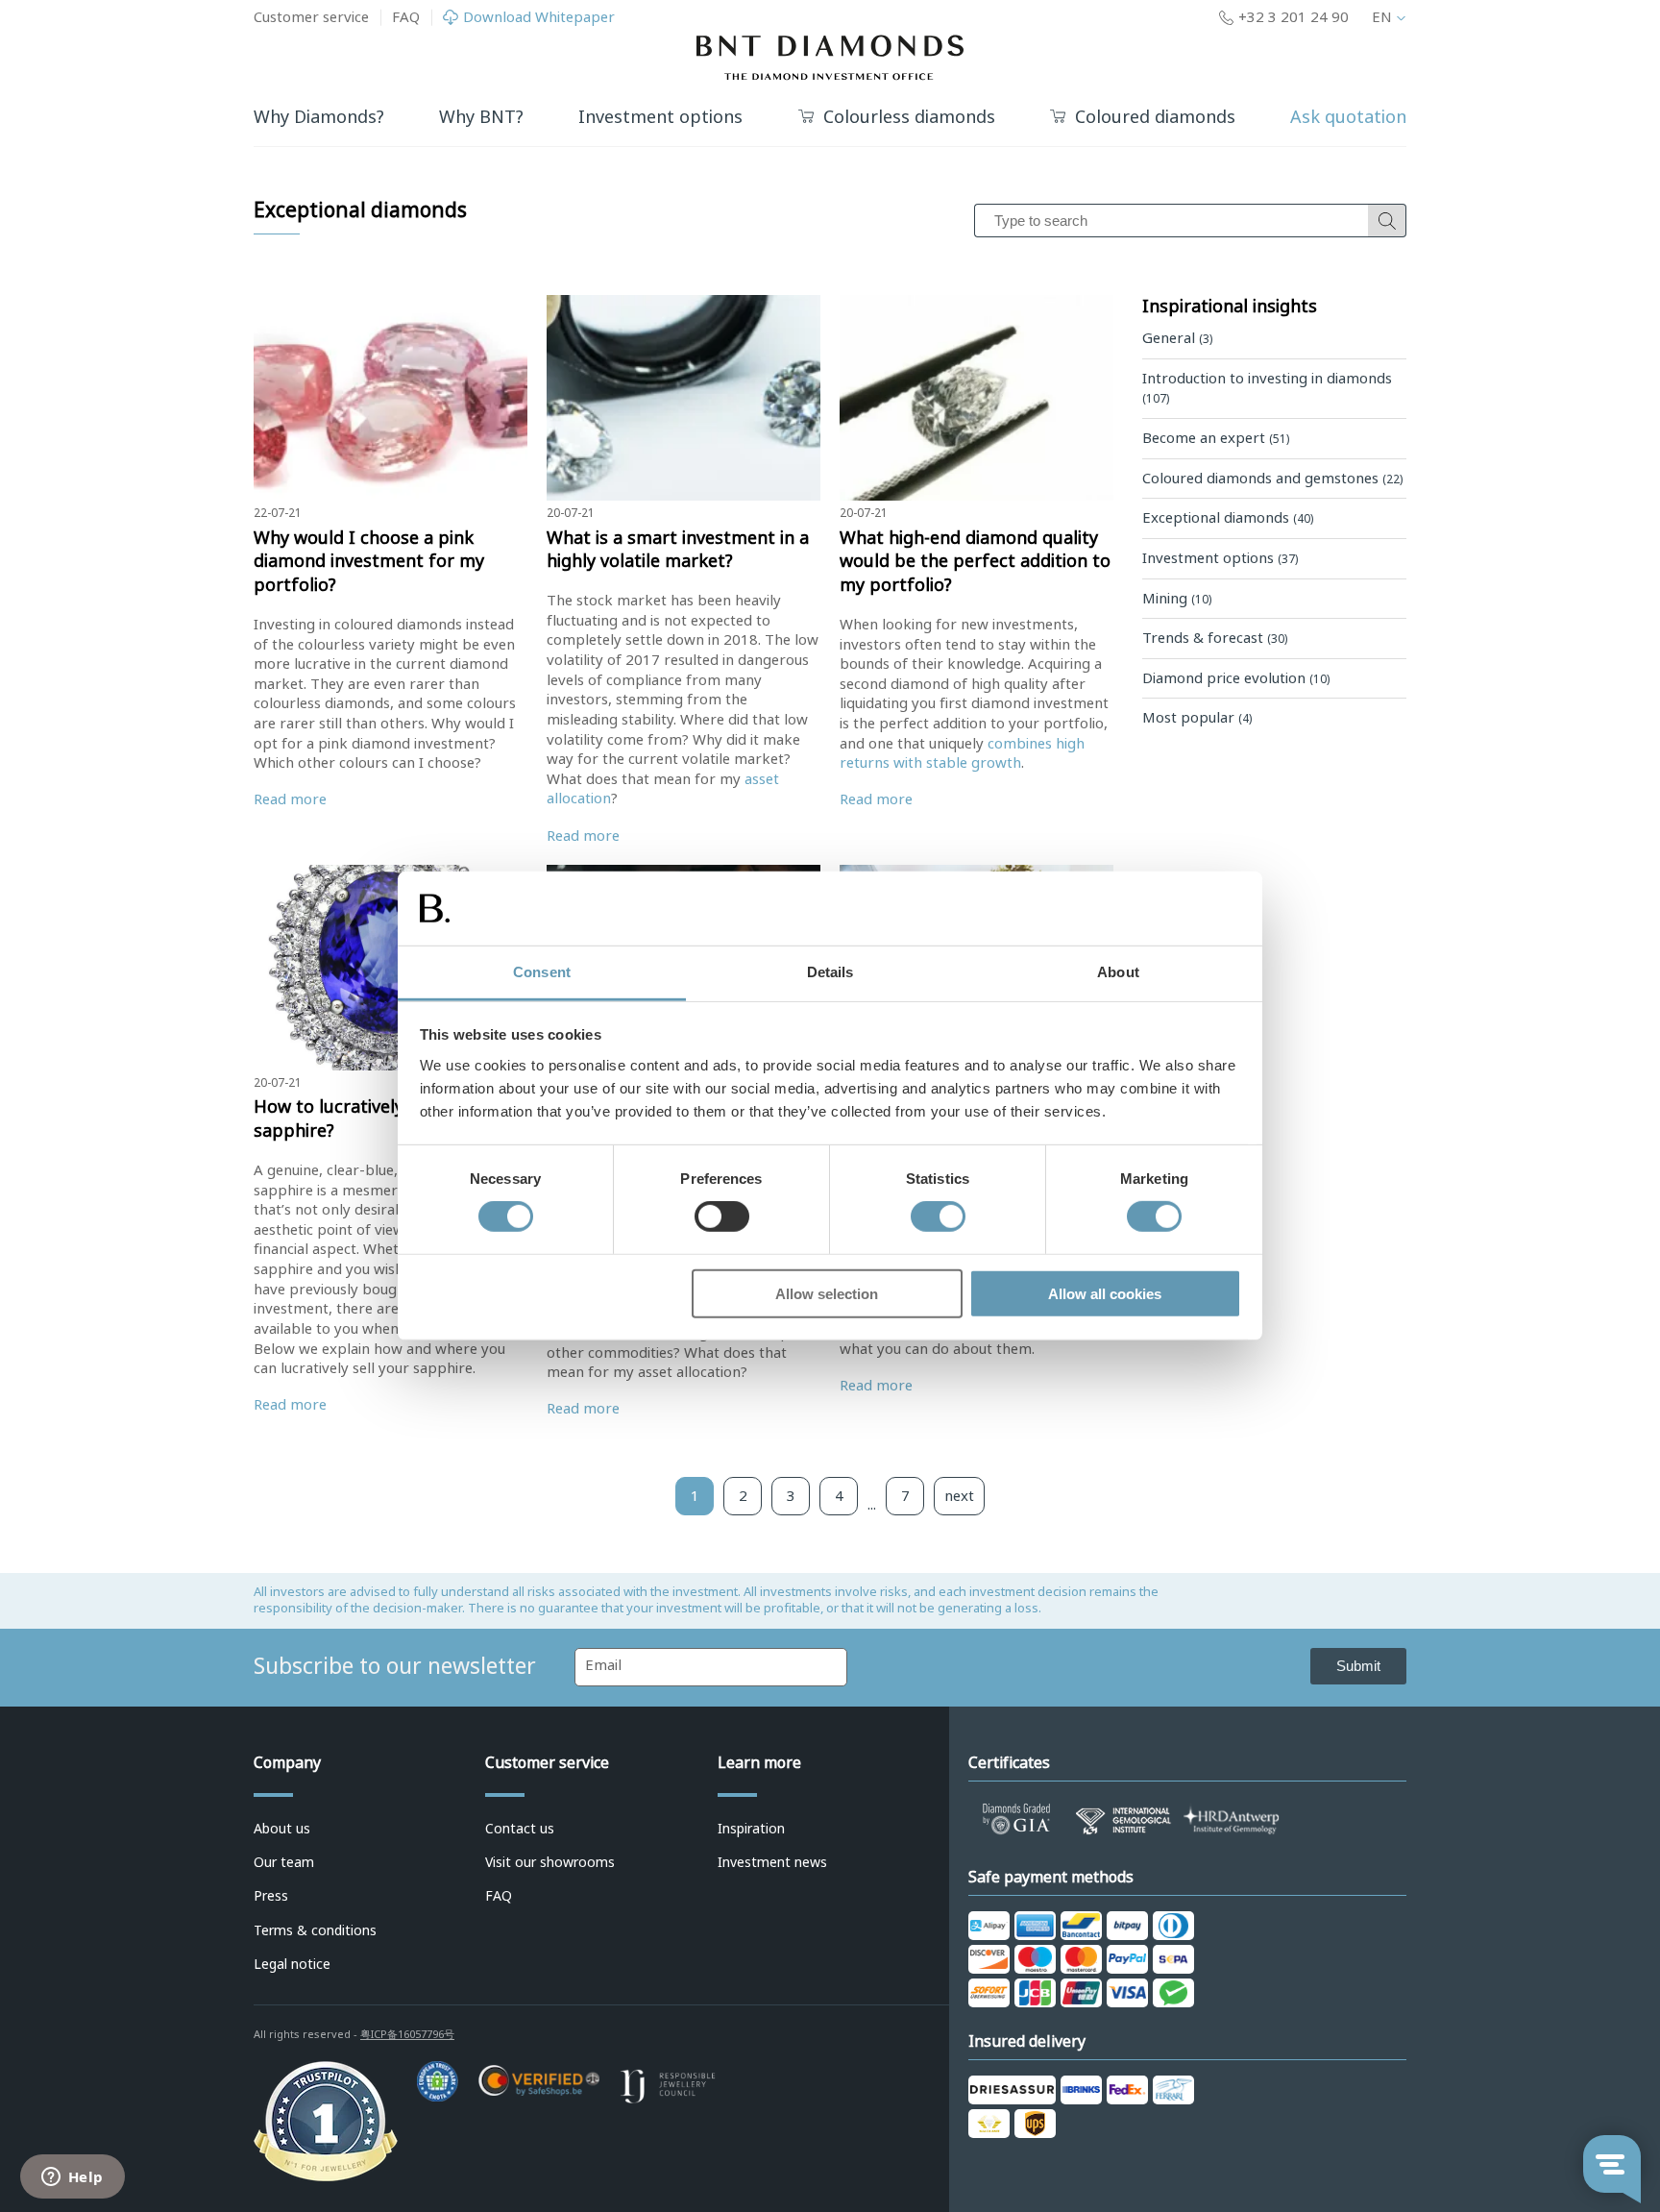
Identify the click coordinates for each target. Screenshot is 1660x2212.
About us (282, 1829)
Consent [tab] (542, 972)
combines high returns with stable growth (962, 754)
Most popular (1197, 718)
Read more (290, 799)
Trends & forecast (1215, 638)
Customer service (311, 17)
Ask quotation (1348, 117)
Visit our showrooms (550, 1862)
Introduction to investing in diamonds (1267, 388)
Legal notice (292, 1964)
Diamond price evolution (1236, 678)
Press (271, 1896)
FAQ (406, 17)
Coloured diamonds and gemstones (1272, 479)
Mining (1177, 599)
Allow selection (827, 1293)
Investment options (1220, 558)
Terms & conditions (315, 1930)
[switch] (722, 1217)
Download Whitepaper (539, 18)
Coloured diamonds (1155, 118)
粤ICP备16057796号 (407, 2034)
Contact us (520, 1829)
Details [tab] (830, 972)
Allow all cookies (1105, 1293)
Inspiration (751, 1829)
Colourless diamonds (909, 118)
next (959, 1496)
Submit (1358, 1666)
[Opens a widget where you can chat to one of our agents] (72, 2178)
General (1177, 338)
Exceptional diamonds (1228, 518)
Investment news (772, 1862)
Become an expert (1216, 438)
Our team (284, 1862)
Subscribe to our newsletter (395, 1666)
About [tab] (1118, 972)
